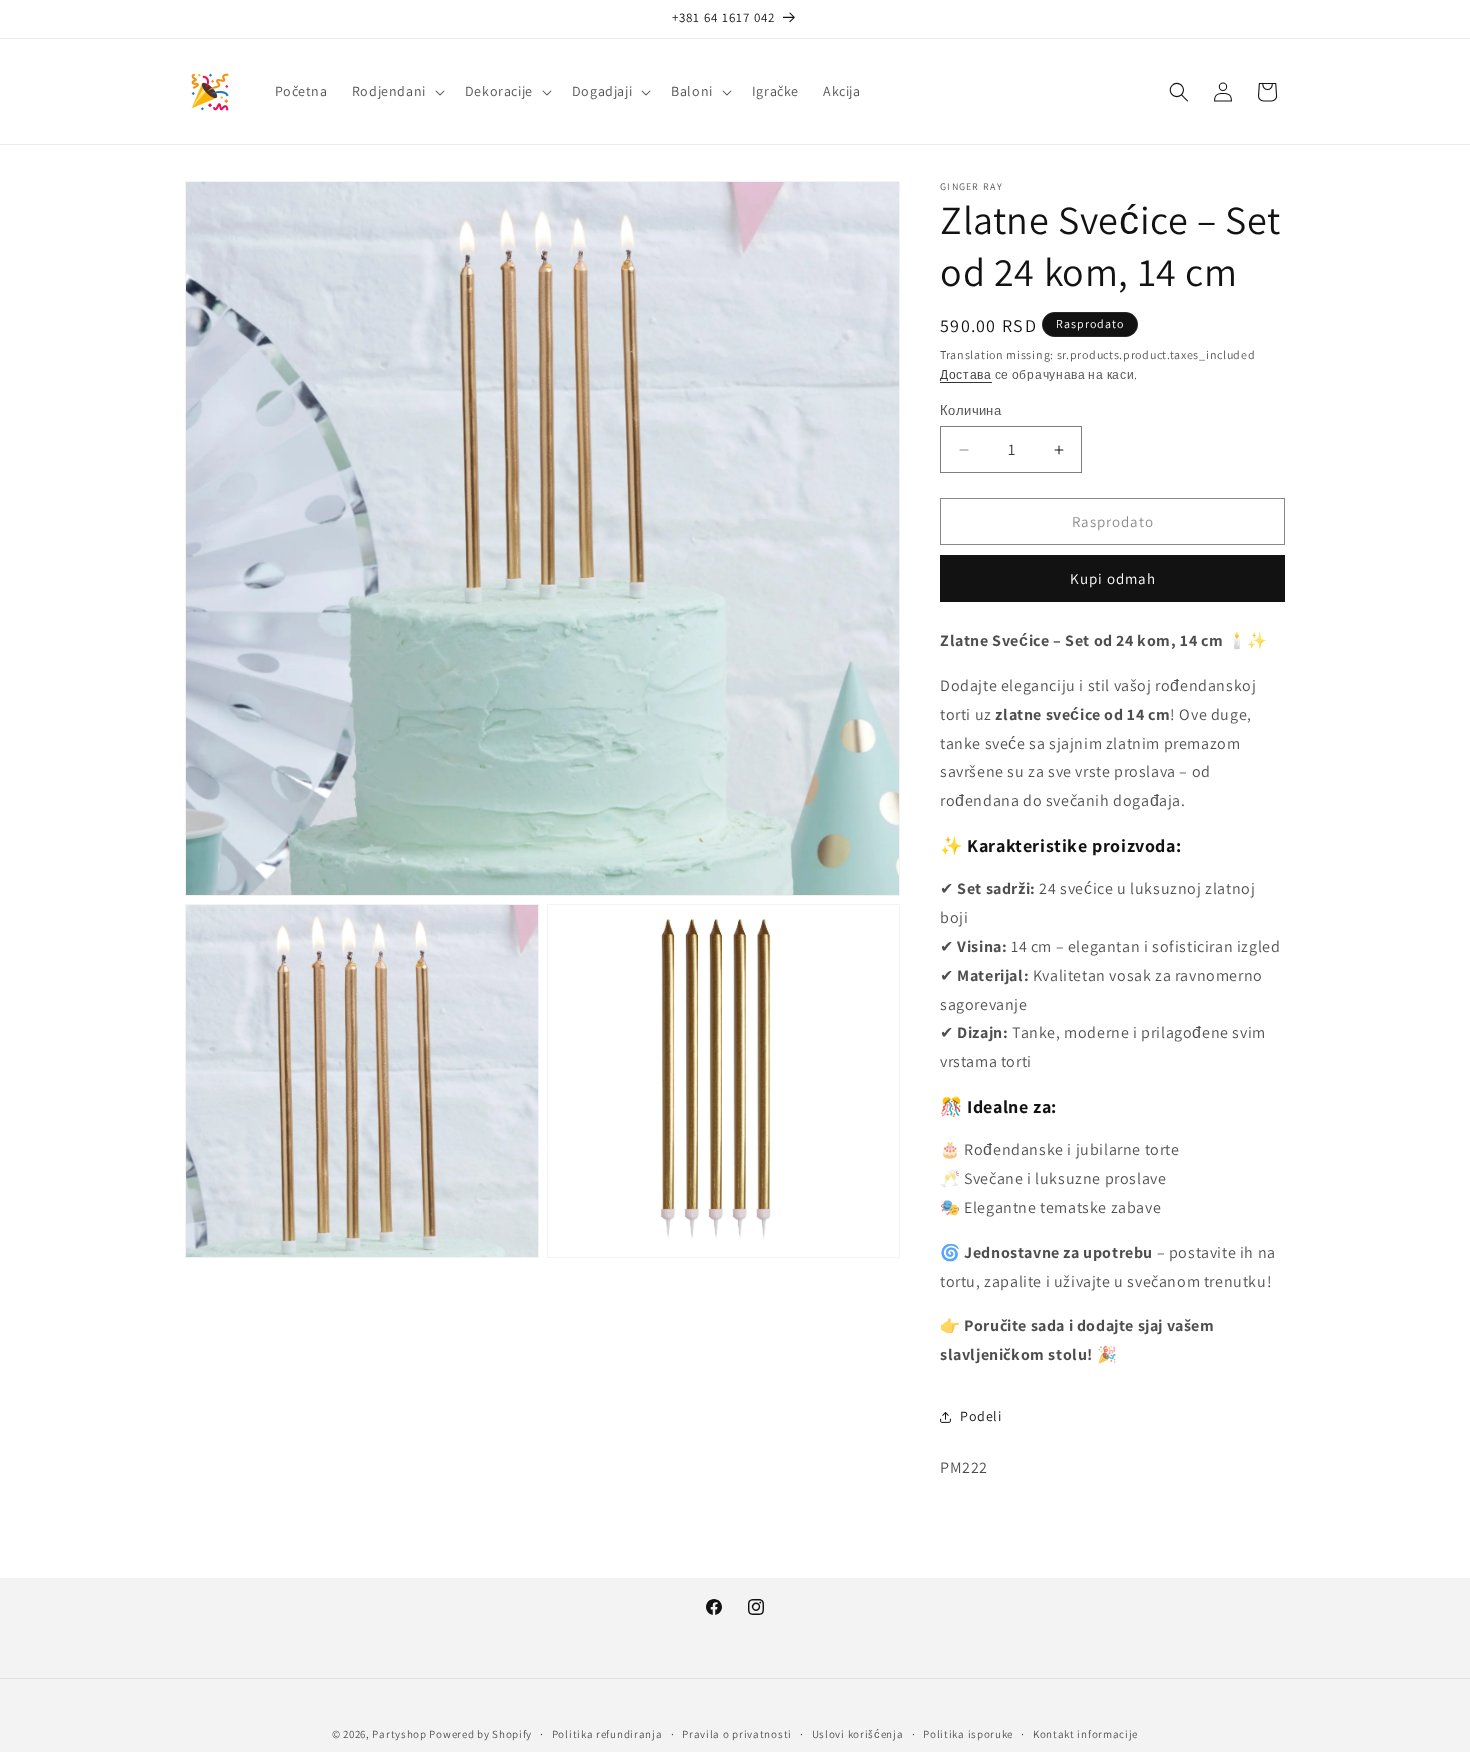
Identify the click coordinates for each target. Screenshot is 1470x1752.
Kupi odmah (1113, 578)
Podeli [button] (981, 1416)
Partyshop (399, 1734)
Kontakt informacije (1085, 1734)
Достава (966, 374)
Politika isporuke (968, 1734)
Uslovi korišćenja (858, 1734)
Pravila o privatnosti (737, 1734)
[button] (396, 91)
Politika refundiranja (607, 1734)
